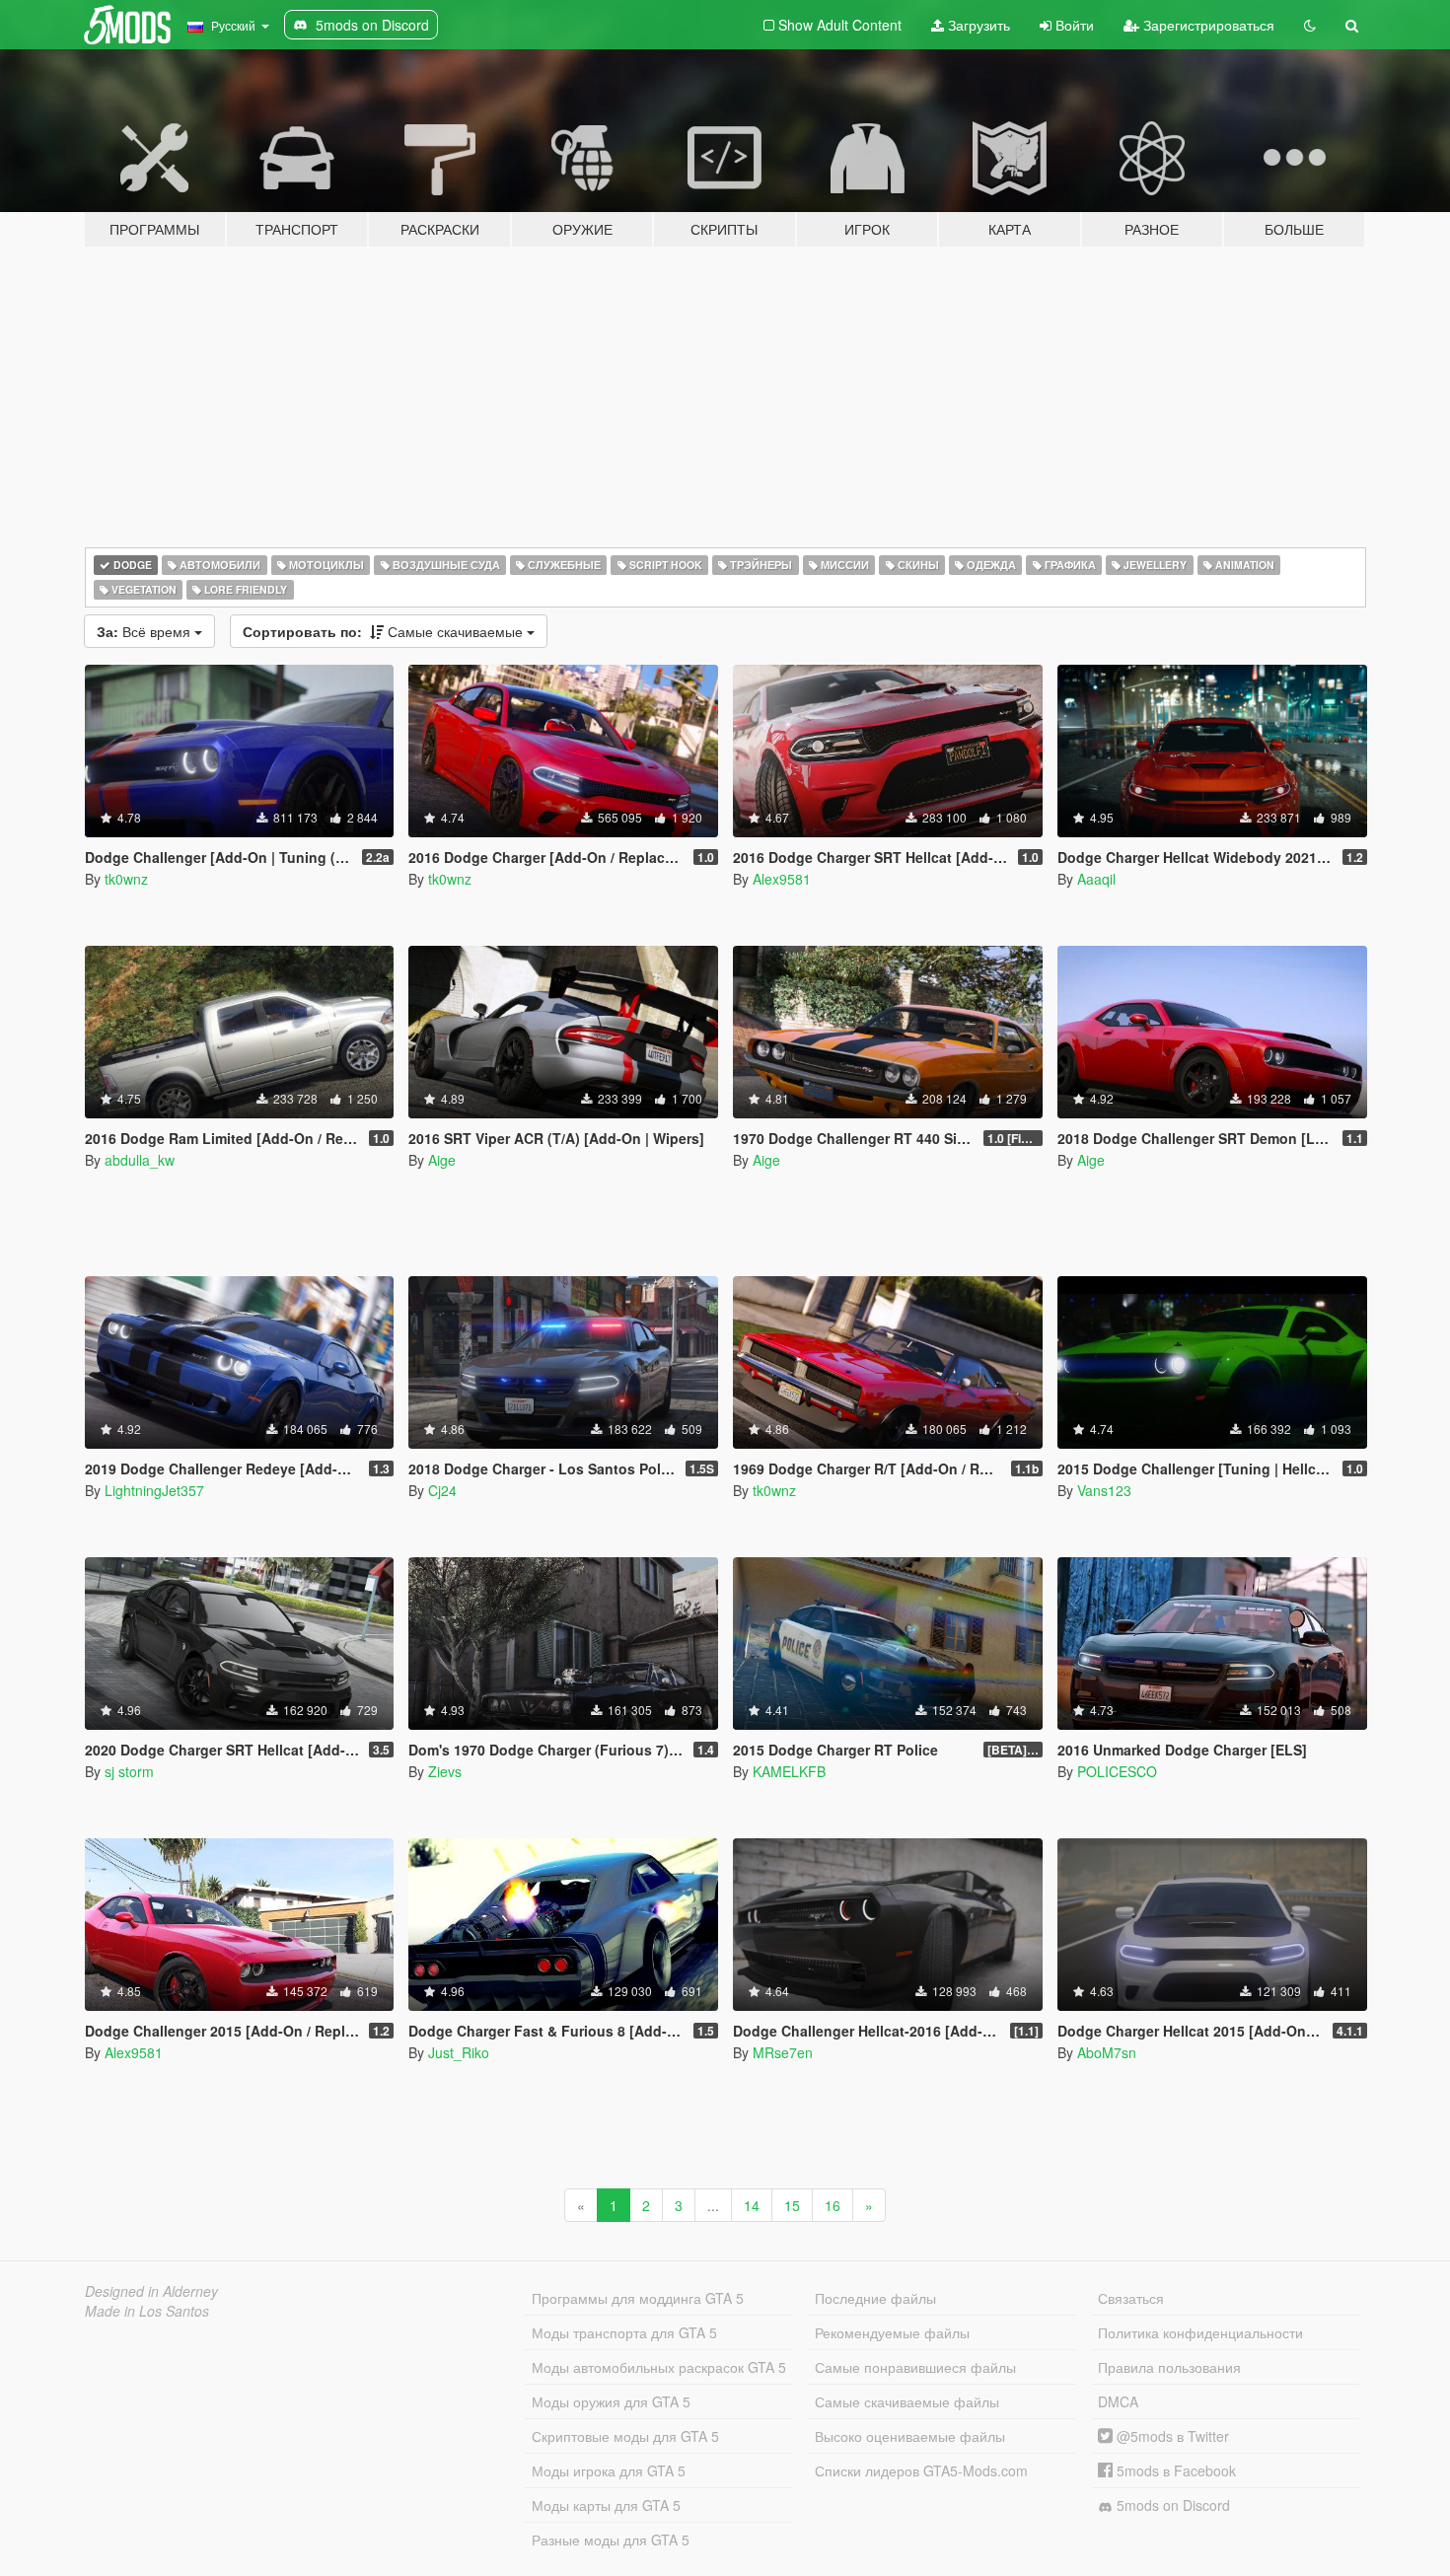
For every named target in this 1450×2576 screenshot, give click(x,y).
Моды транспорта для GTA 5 (624, 2332)
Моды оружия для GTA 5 (611, 2401)
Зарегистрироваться (1207, 25)
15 (792, 2205)
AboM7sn (1107, 2052)
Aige (442, 1160)
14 (752, 2205)
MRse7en (783, 2052)
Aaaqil (1096, 879)
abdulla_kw (140, 1160)
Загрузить (977, 25)
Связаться (1131, 2298)
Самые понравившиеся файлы (915, 2367)
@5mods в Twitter (1171, 2436)
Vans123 (1104, 1490)
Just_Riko (459, 2052)
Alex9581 (782, 879)
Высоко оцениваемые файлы (910, 2436)
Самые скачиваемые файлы (907, 2401)
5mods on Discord (1171, 2505)
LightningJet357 (154, 1490)
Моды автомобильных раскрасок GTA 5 (659, 2367)
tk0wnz (126, 879)
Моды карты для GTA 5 (606, 2505)
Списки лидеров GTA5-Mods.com (921, 2470)
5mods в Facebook (1174, 2470)
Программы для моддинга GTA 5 (638, 2298)
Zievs (445, 1771)
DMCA (1118, 2401)
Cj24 (442, 1490)
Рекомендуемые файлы (892, 2332)
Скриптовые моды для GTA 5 (625, 2436)
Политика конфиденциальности (1200, 2332)
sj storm (129, 1771)
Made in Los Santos (147, 2311)
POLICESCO (1117, 1771)
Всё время (145, 631)
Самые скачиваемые (385, 631)
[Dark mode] (1310, 25)
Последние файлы (875, 2298)
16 (833, 2205)
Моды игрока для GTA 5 (609, 2470)
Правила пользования (1169, 2367)
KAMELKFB (789, 1771)
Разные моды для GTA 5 (611, 2540)
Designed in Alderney (151, 2291)
